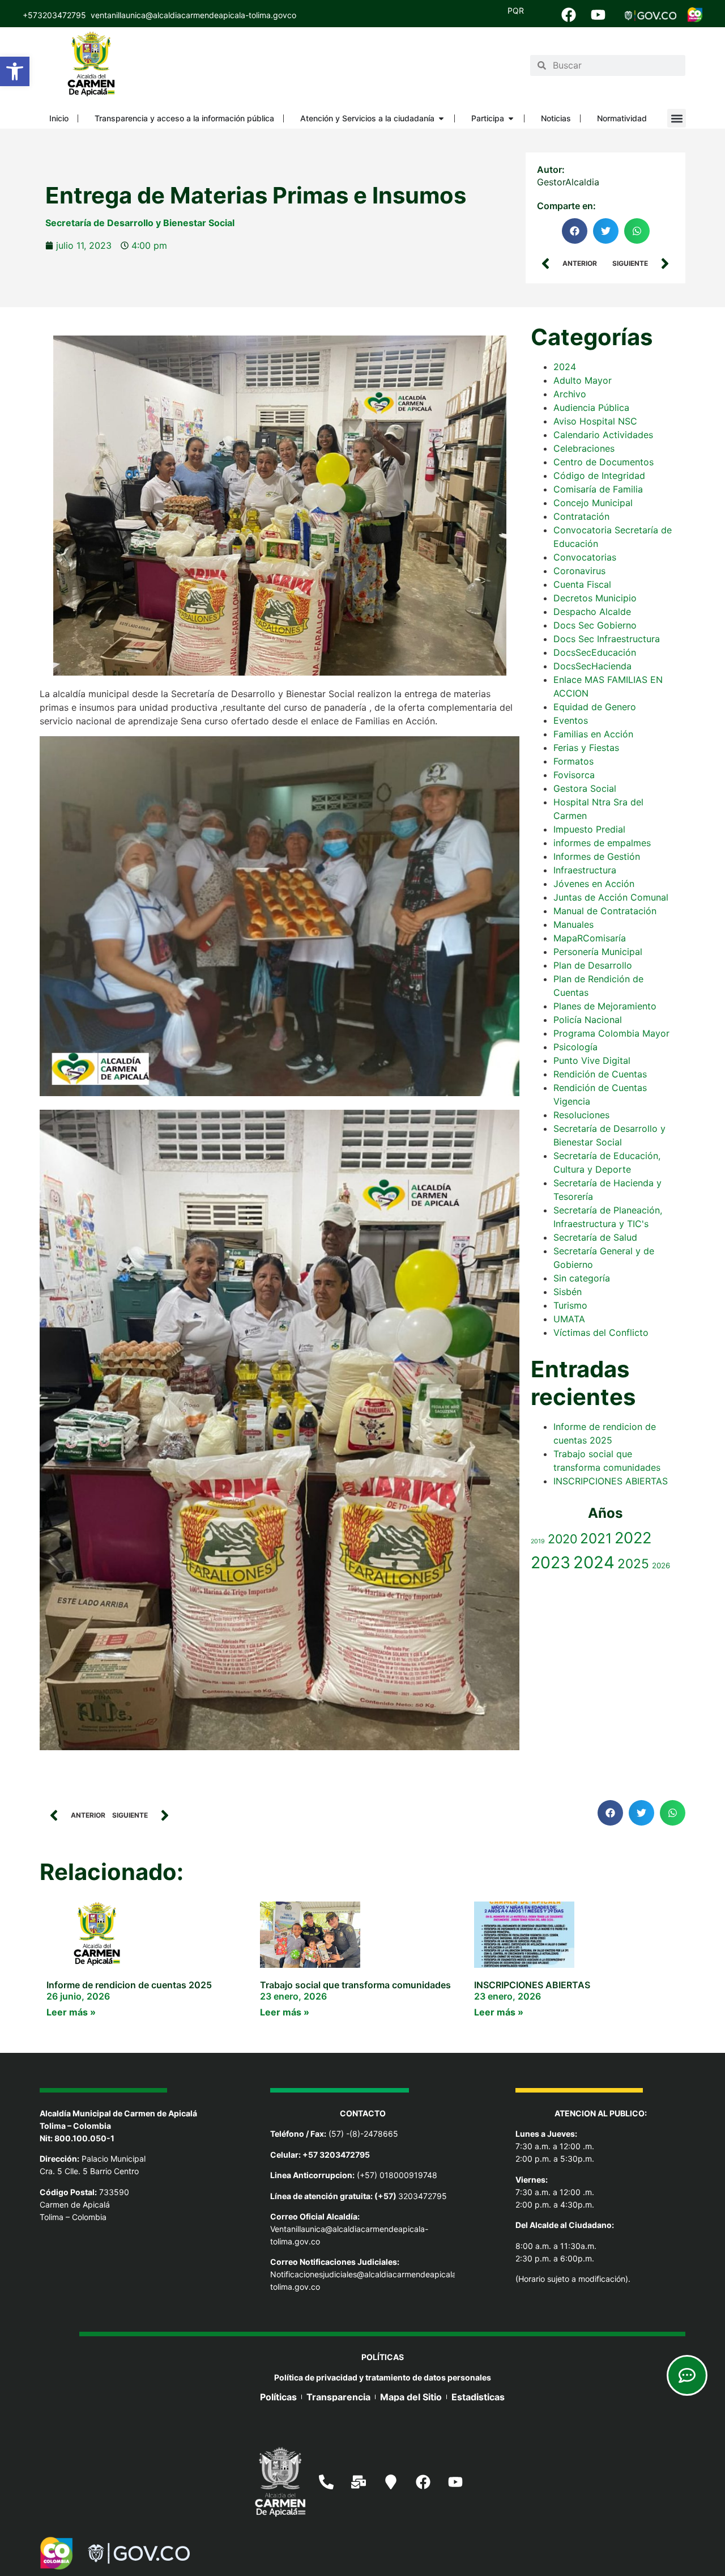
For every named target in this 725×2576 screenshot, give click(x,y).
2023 (551, 1562)
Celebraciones (584, 448)
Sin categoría (582, 1278)
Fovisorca (574, 775)
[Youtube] (598, 15)
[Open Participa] (511, 118)
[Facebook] (569, 15)
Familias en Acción (593, 734)
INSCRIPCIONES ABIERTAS (611, 1481)
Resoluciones (581, 1115)
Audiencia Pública (591, 408)
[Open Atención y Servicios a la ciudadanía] (441, 118)
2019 (538, 1541)
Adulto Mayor (583, 380)
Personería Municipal (598, 952)
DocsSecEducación (595, 652)
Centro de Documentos (604, 462)
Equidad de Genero (595, 707)
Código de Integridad (599, 476)
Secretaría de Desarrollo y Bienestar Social (140, 223)
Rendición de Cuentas (600, 1074)
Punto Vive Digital (592, 1060)
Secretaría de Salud (595, 1237)
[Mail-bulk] (359, 2482)
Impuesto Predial (589, 829)
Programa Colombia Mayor (611, 1033)
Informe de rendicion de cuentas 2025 (129, 1985)
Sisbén (568, 1292)
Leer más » (71, 2012)
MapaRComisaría (590, 938)
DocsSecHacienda (592, 666)
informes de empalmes (602, 843)
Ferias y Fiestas (586, 748)
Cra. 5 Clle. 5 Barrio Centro (89, 2171)
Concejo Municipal (593, 503)
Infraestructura (585, 870)
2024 (565, 367)
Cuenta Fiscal (582, 584)
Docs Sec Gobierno (595, 625)
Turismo (570, 1305)
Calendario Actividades (603, 435)
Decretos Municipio (595, 598)
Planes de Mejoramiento (605, 1006)
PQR (516, 10)
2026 (661, 1565)
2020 (562, 1539)
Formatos (573, 761)
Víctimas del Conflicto (601, 1332)
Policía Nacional (588, 1020)
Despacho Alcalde (592, 612)
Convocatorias (585, 557)
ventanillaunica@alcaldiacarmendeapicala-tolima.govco (193, 15)
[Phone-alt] (326, 2482)
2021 (596, 1538)
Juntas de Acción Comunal (611, 897)
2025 (633, 1563)
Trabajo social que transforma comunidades (355, 1985)
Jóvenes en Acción (594, 884)
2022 (633, 1538)
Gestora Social (585, 788)
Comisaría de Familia (598, 489)
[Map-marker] (391, 2482)
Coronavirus (579, 571)
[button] (15, 71)
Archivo (570, 394)
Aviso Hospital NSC (595, 421)
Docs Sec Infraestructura (607, 639)
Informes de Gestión (597, 856)
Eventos (571, 720)
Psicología (575, 1047)
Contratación (581, 516)
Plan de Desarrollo (593, 965)
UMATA (569, 1319)
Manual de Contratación (605, 911)
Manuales (573, 924)
